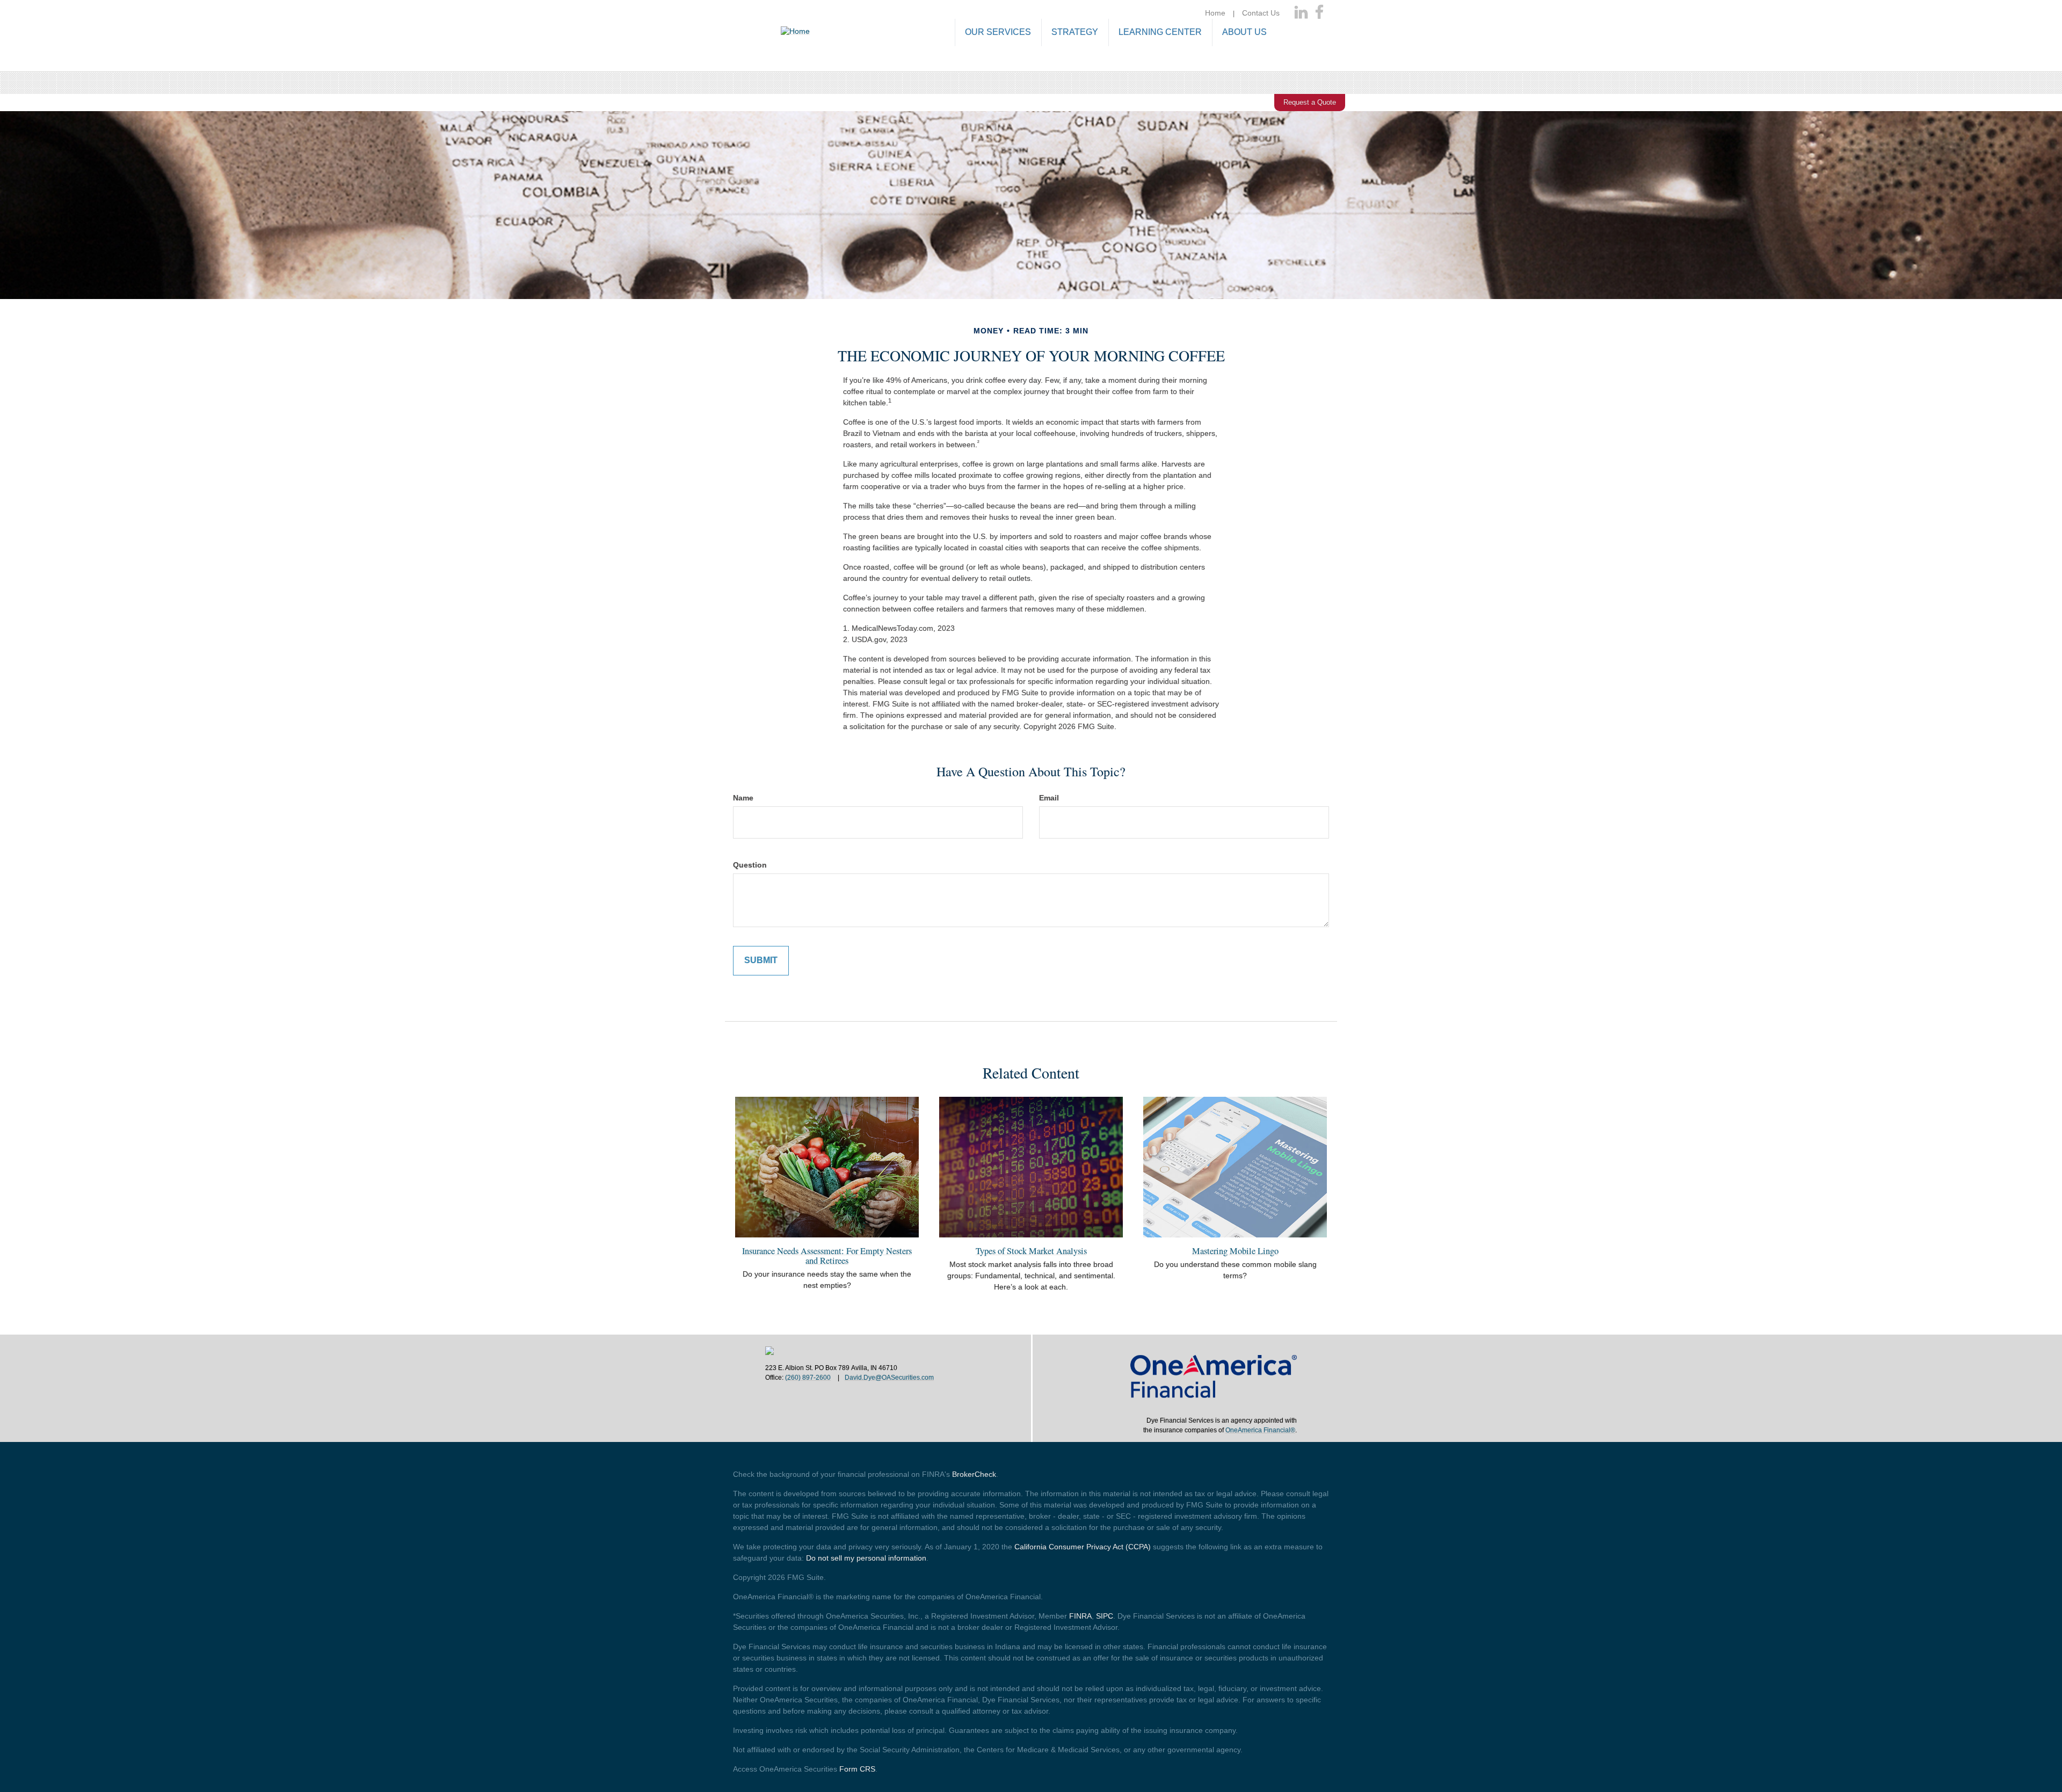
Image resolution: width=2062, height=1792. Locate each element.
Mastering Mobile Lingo (1235, 1251)
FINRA (1080, 1616)
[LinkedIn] (1301, 13)
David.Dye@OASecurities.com (889, 1378)
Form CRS (857, 1769)
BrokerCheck (974, 1474)
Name (743, 798)
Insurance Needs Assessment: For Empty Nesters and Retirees (827, 1256)
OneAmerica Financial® (1260, 1430)
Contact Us (1261, 13)
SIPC (1105, 1616)
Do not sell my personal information (866, 1558)
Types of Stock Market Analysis (1031, 1251)
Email (1049, 798)
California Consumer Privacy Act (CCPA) (1083, 1547)
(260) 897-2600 (808, 1378)
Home (1215, 13)
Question (750, 865)
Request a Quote (1310, 102)
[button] (998, 33)
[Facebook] (1319, 13)
